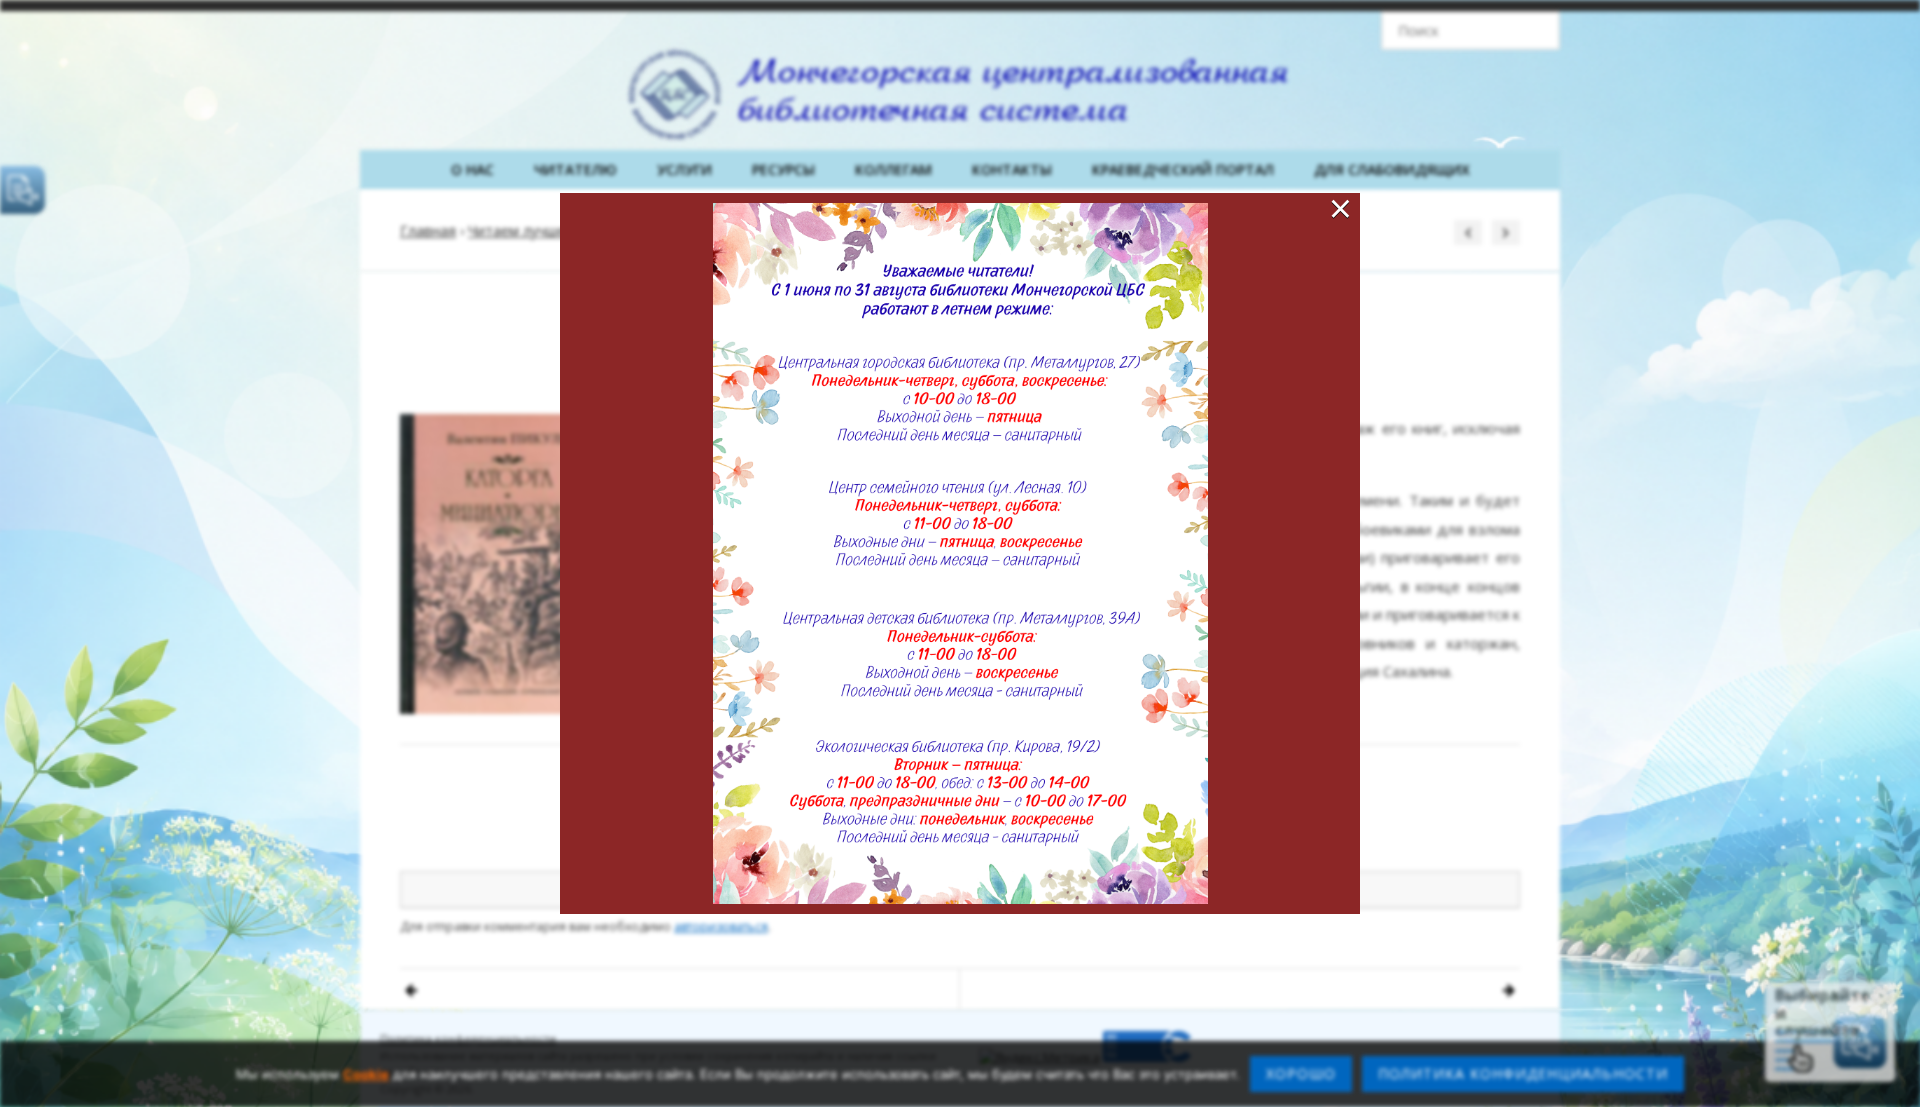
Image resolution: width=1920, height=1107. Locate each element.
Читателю (575, 169)
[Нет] (1895, 1074)
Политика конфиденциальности (468, 1038)
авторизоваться (721, 926)
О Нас (472, 169)
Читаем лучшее (520, 230)
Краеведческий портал (1183, 169)
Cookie (366, 1074)
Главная (428, 230)
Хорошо (1301, 1073)
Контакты (1012, 169)
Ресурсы (783, 169)
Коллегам (893, 169)
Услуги (684, 169)
